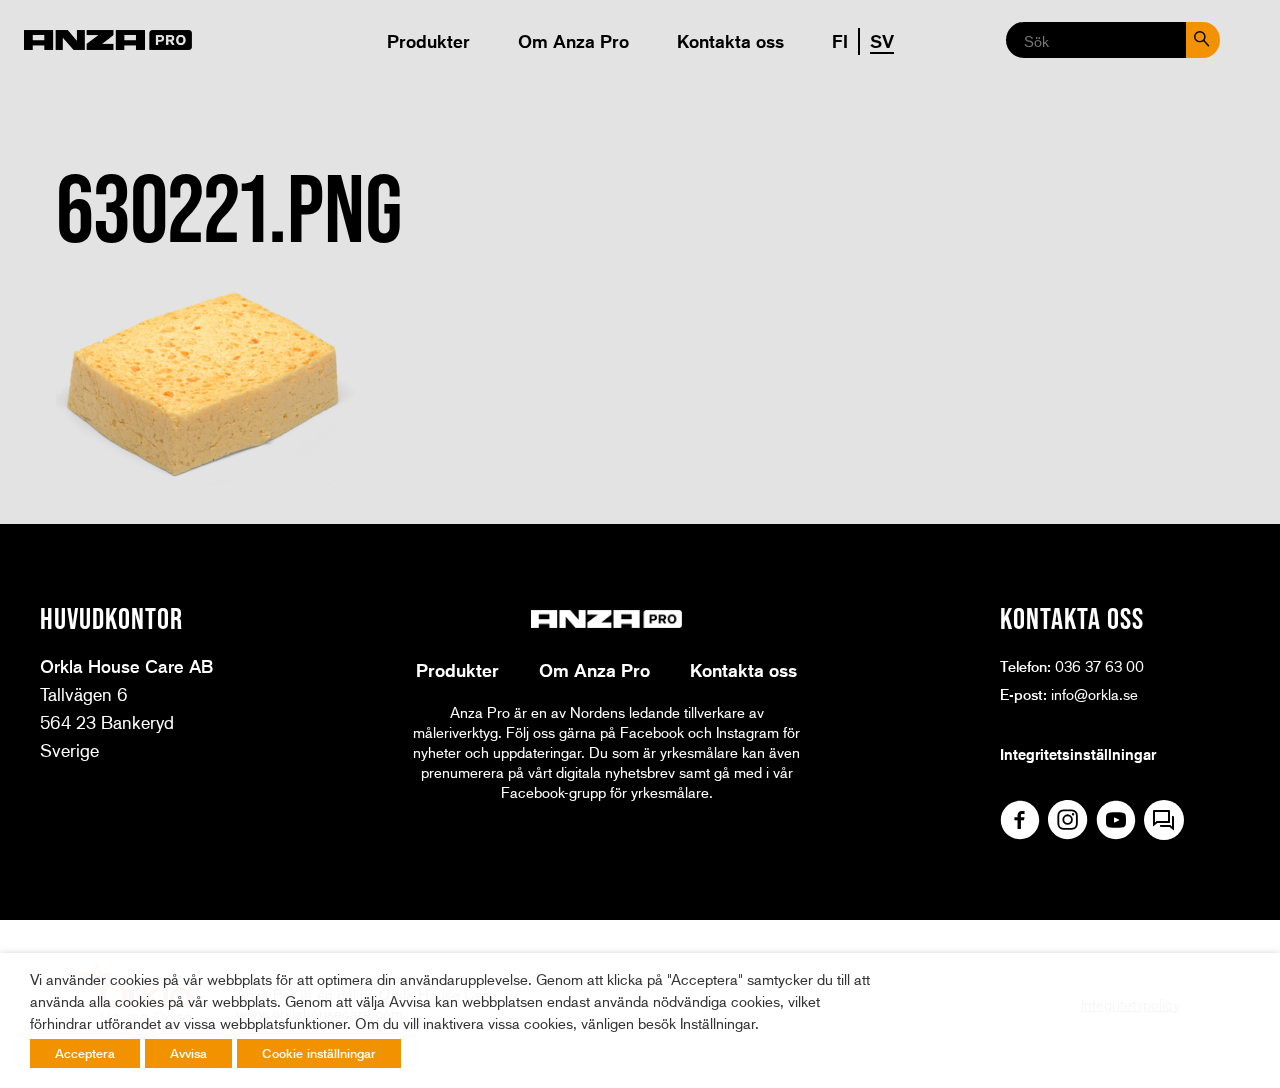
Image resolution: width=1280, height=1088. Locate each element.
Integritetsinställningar (1078, 754)
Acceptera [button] (85, 1053)
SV (882, 41)
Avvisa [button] (188, 1053)
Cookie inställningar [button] (319, 1053)
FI (840, 41)
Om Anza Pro (573, 41)
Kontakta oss (730, 41)
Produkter (428, 41)
